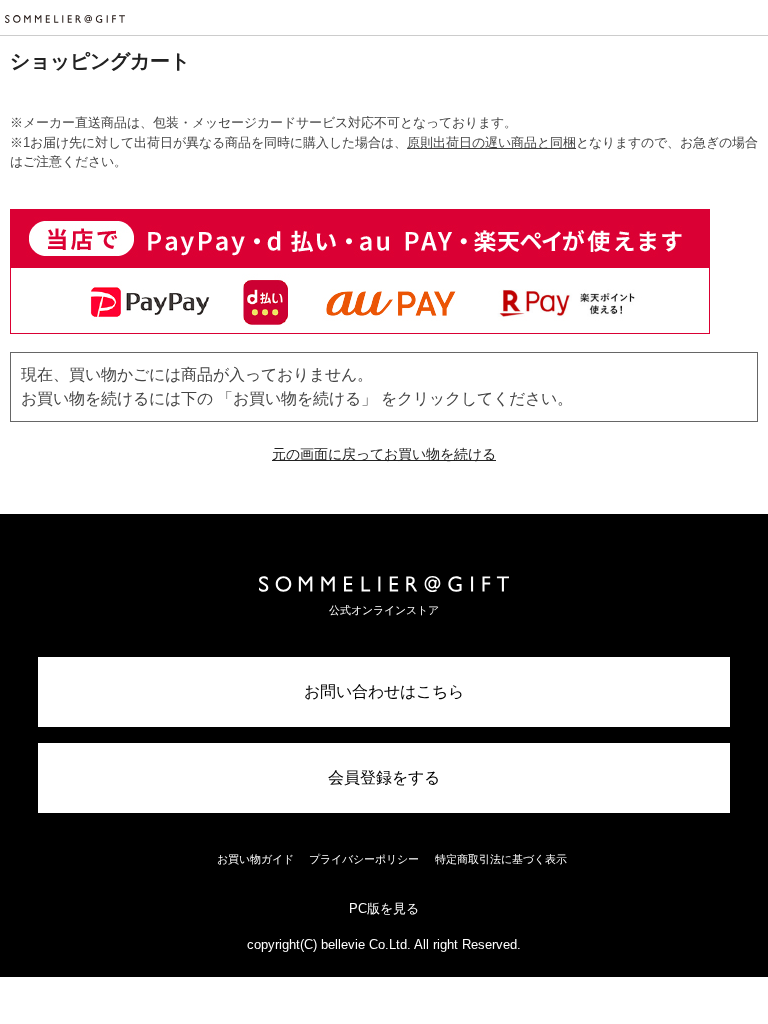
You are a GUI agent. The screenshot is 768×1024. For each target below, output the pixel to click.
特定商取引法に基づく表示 (501, 859)
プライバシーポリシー (364, 859)
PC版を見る (384, 908)
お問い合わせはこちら (384, 691)
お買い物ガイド (255, 859)
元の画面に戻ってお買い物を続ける (384, 454)
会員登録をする (384, 777)
